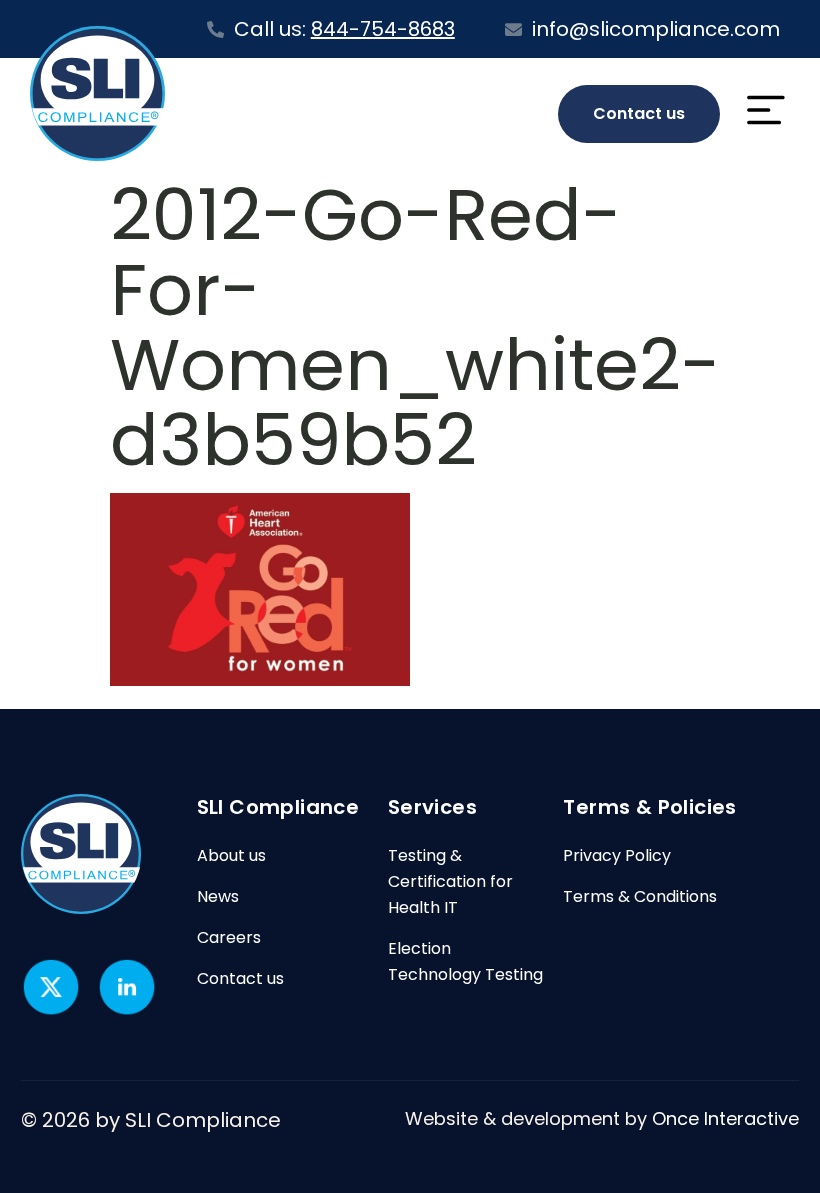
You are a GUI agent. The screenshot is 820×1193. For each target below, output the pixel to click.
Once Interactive (725, 1118)
